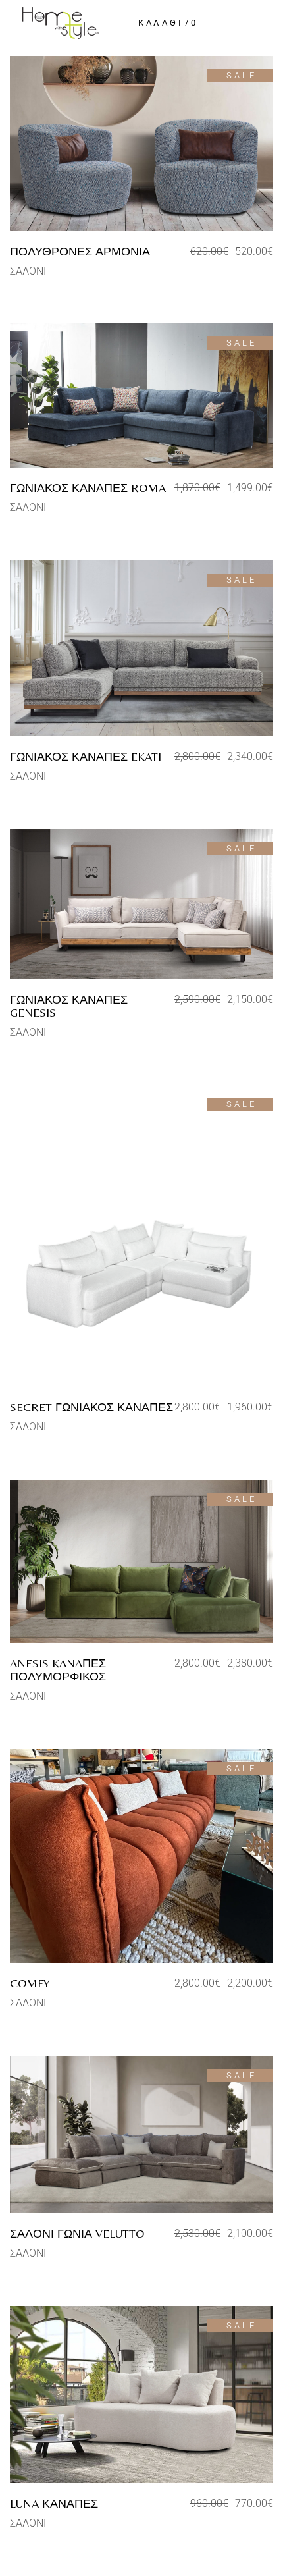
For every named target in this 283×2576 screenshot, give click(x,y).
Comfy (30, 1983)
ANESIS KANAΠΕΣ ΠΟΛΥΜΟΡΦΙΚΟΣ (58, 1670)
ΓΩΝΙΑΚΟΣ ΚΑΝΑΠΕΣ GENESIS (69, 1006)
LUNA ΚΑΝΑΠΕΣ (54, 2503)
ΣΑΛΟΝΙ (28, 271)
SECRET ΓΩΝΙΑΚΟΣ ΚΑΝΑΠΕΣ (91, 1407)
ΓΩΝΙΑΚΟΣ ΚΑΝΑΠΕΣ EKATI (86, 756)
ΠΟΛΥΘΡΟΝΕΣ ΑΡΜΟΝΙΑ (80, 251)
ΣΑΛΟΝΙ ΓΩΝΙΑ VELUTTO (77, 2233)
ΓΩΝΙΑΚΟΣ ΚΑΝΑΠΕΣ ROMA (88, 488)
